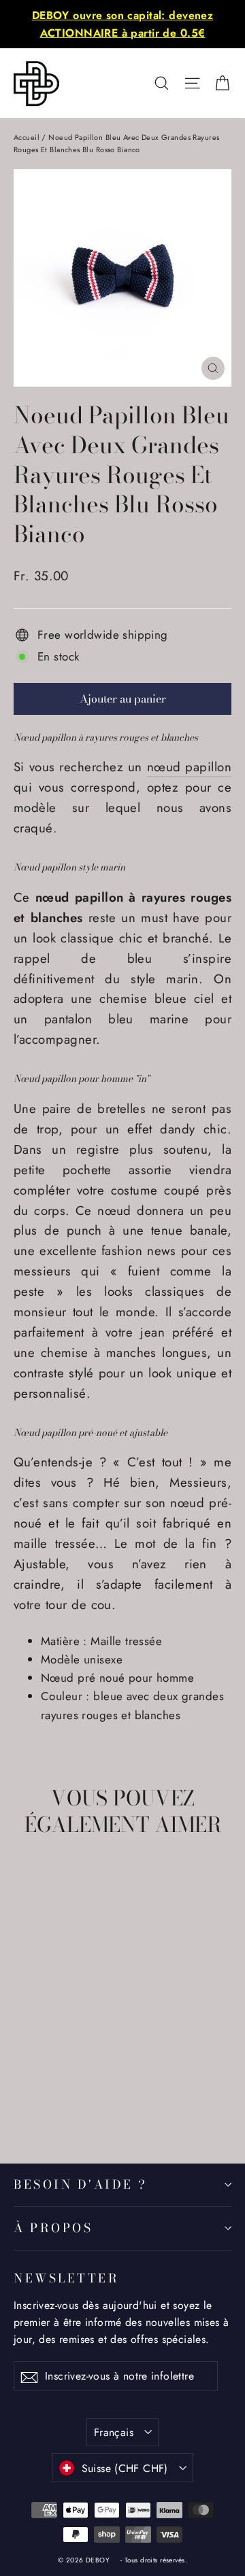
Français (114, 2432)
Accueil (27, 137)
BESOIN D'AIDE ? (81, 2184)
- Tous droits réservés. (154, 2560)
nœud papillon (189, 767)
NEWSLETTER (66, 2278)
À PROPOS (53, 2228)
